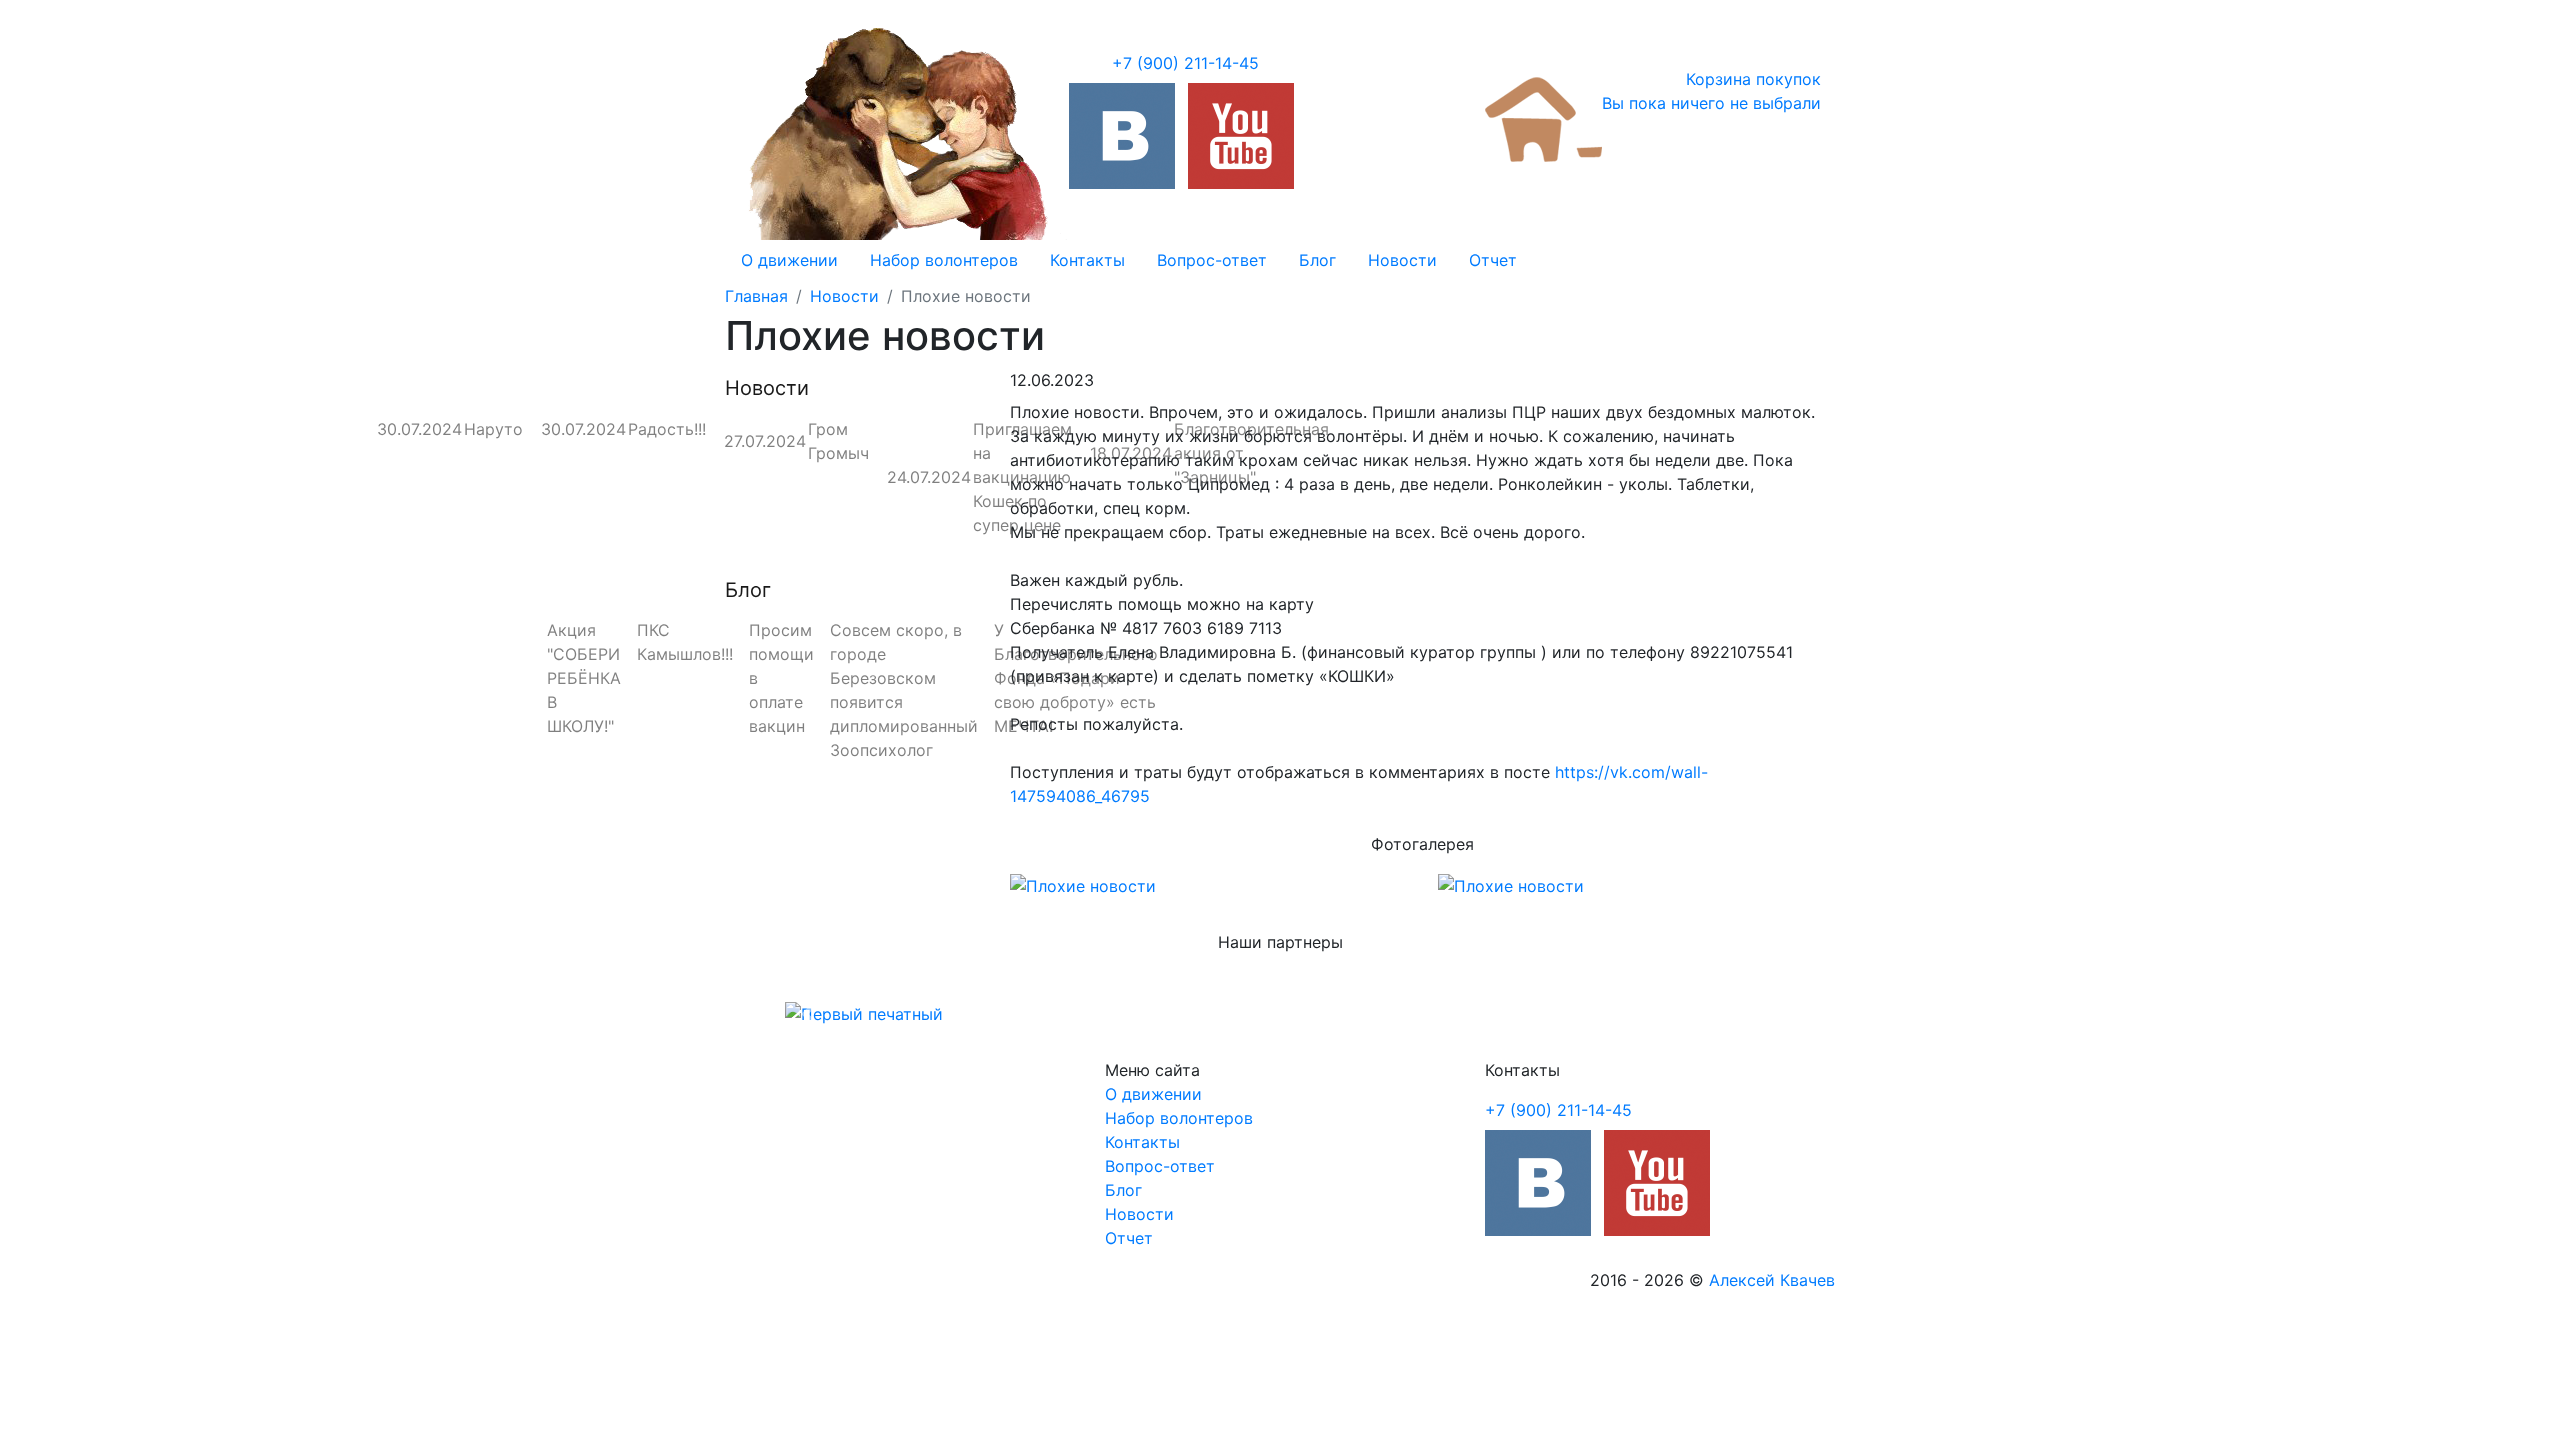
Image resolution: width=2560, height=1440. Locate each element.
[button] (808, 1014)
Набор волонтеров (944, 260)
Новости (1402, 260)
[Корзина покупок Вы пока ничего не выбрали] (1543, 118)
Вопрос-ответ (1212, 260)
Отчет (1493, 260)
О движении (789, 260)
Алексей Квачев (1772, 1280)
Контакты (1087, 260)
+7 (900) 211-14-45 (1185, 63)
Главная (756, 296)
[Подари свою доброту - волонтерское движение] (1122, 136)
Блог (1317, 260)
